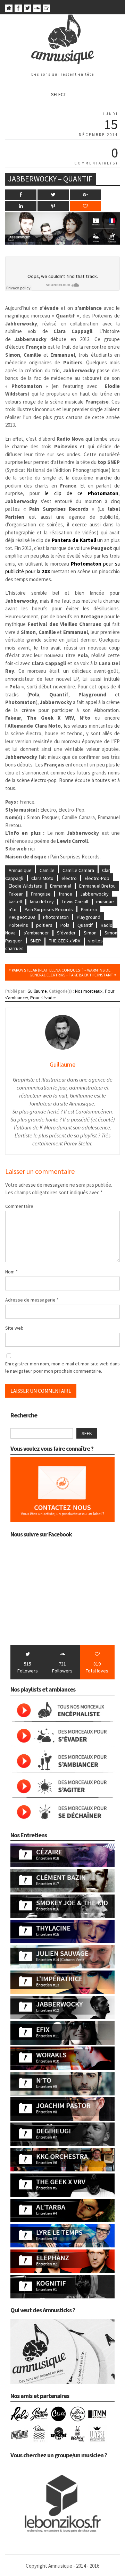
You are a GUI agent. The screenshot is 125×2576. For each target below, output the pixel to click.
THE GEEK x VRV (65, 941)
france (65, 894)
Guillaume (37, 991)
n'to (13, 909)
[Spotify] (46, 10)
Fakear (16, 894)
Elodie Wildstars (25, 886)
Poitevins (18, 925)
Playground (89, 917)
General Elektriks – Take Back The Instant (71, 975)
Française (41, 894)
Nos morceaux (89, 991)
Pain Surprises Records (49, 909)
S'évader (66, 933)
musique (105, 901)
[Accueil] (9, 10)
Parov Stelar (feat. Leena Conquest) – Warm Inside (61, 970)
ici (32, 849)
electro (69, 878)
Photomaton (56, 917)
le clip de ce (82, 493)
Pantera (89, 909)
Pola (65, 925)
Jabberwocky (94, 894)
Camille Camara (78, 870)
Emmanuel (61, 886)
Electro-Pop (97, 878)
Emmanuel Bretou (97, 886)
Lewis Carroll (75, 901)
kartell (15, 901)
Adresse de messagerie (32, 1300)
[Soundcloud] (37, 10)
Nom (11, 1272)
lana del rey (42, 901)
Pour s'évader (43, 998)
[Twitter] (28, 10)
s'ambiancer (36, 933)
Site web (14, 1328)
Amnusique (20, 870)
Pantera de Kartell (74, 540)
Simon (90, 933)
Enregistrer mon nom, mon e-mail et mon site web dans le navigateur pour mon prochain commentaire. (62, 1367)
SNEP (36, 941)
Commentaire (19, 1206)
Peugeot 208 (22, 917)
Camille (47, 870)
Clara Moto (42, 878)
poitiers (44, 925)
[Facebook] (18, 10)
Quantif (85, 925)
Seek (87, 1433)
